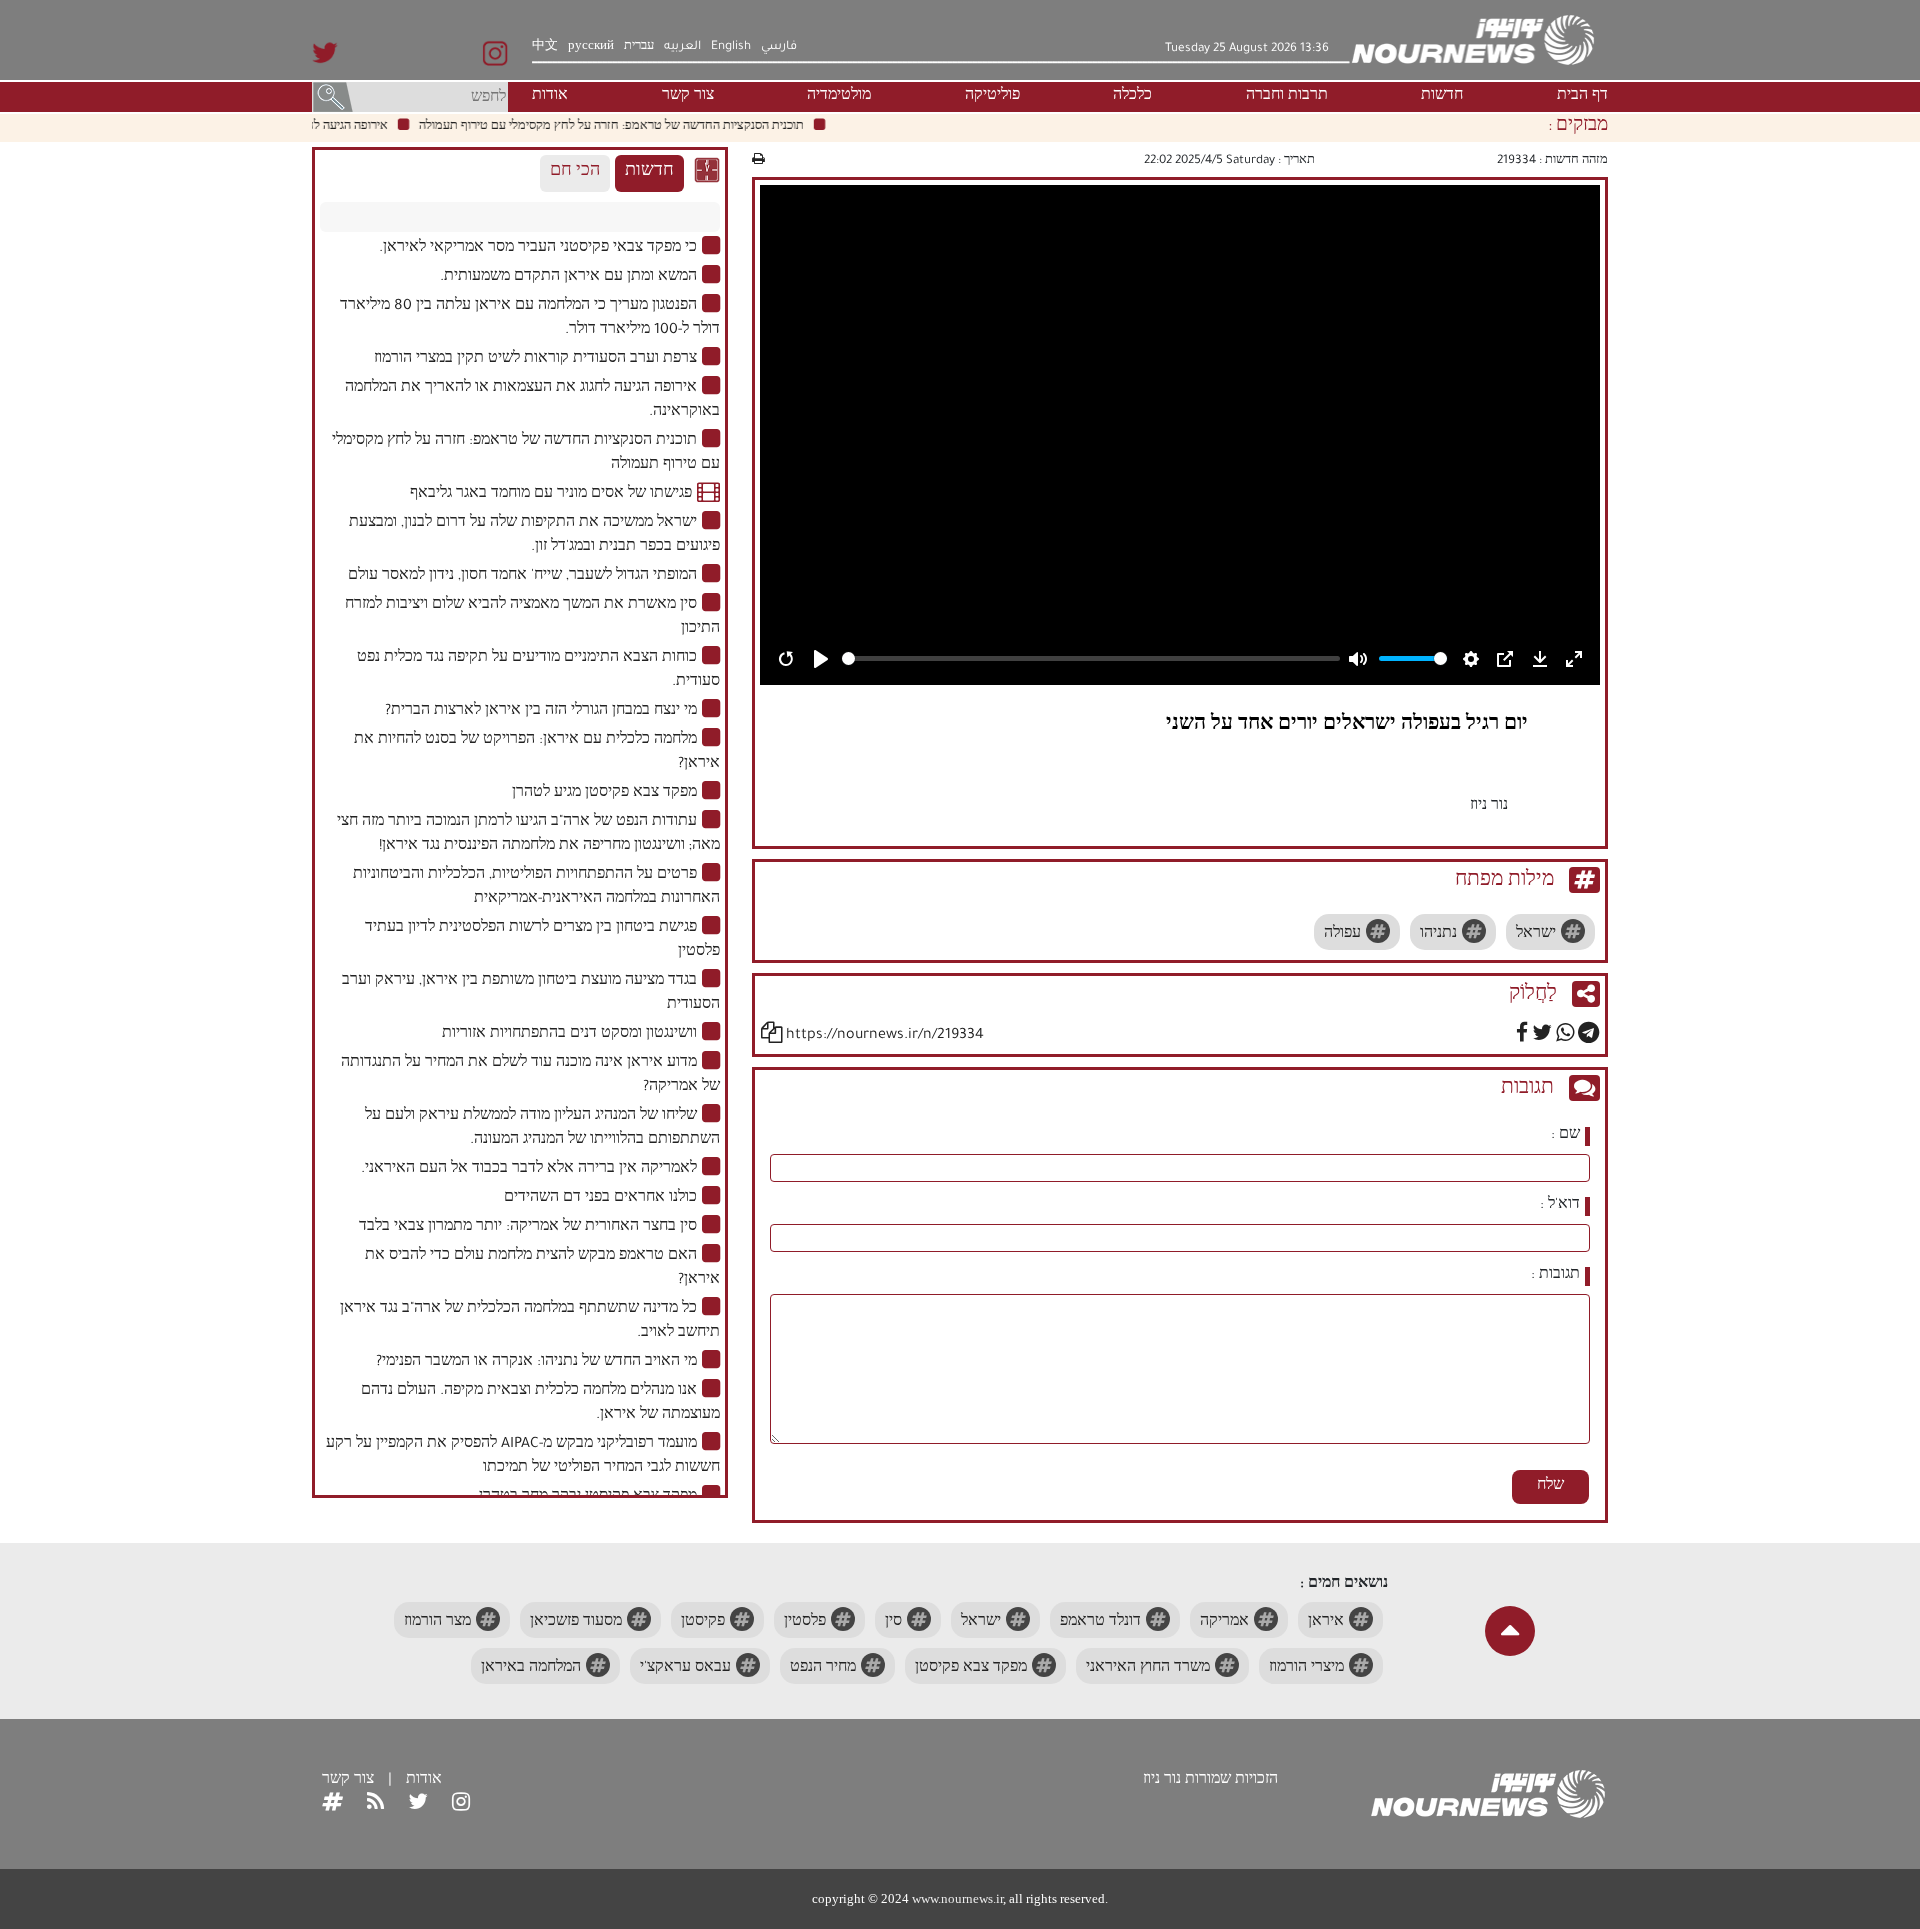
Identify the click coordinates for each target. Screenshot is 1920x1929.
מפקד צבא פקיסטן (971, 1669)
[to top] (1510, 1631)
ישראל (1536, 935)
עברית (639, 47)
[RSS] (375, 1805)
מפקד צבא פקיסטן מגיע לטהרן (604, 794)
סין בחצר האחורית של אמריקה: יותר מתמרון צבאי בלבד (528, 1228)
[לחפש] (333, 99)
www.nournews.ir (957, 1898)
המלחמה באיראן (531, 1669)
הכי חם (575, 172)
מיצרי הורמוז (1306, 1669)
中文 (545, 47)
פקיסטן (703, 1623)
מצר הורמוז (437, 1623)
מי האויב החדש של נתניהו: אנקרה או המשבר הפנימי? (536, 1363)
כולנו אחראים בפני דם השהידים (600, 1199)
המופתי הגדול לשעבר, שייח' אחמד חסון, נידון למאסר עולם (522, 577)
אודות (550, 97)
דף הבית (1582, 97)
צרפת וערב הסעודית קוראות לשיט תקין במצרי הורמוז (535, 360)
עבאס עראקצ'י (685, 1669)
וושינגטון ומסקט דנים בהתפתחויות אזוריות (569, 1035)
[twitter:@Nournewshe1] (418, 1805)
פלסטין (805, 1623)
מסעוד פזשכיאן (576, 1623)
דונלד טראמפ (1100, 1623)
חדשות (1442, 97)
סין (893, 1623)
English (731, 47)
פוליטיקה (992, 97)
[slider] (1091, 658)
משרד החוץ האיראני (1148, 1669)
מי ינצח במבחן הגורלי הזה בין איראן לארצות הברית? (541, 712)
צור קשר (688, 97)
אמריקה (1224, 1623)
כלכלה (1132, 97)
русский (591, 47)
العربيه (682, 47)
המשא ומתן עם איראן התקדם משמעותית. (568, 278)
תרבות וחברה (1287, 97)
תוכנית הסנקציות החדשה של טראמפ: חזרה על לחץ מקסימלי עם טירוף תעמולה (636, 127)
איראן (1326, 1623)
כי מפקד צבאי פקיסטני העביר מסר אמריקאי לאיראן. (538, 249)
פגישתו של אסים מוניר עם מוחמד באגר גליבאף (551, 495)
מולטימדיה (839, 97)
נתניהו (1438, 935)
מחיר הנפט (823, 1669)
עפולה (1342, 935)
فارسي (779, 47)
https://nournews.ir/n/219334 (885, 1036)
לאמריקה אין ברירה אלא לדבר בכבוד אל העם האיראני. (529, 1170)
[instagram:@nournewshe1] (461, 1805)
